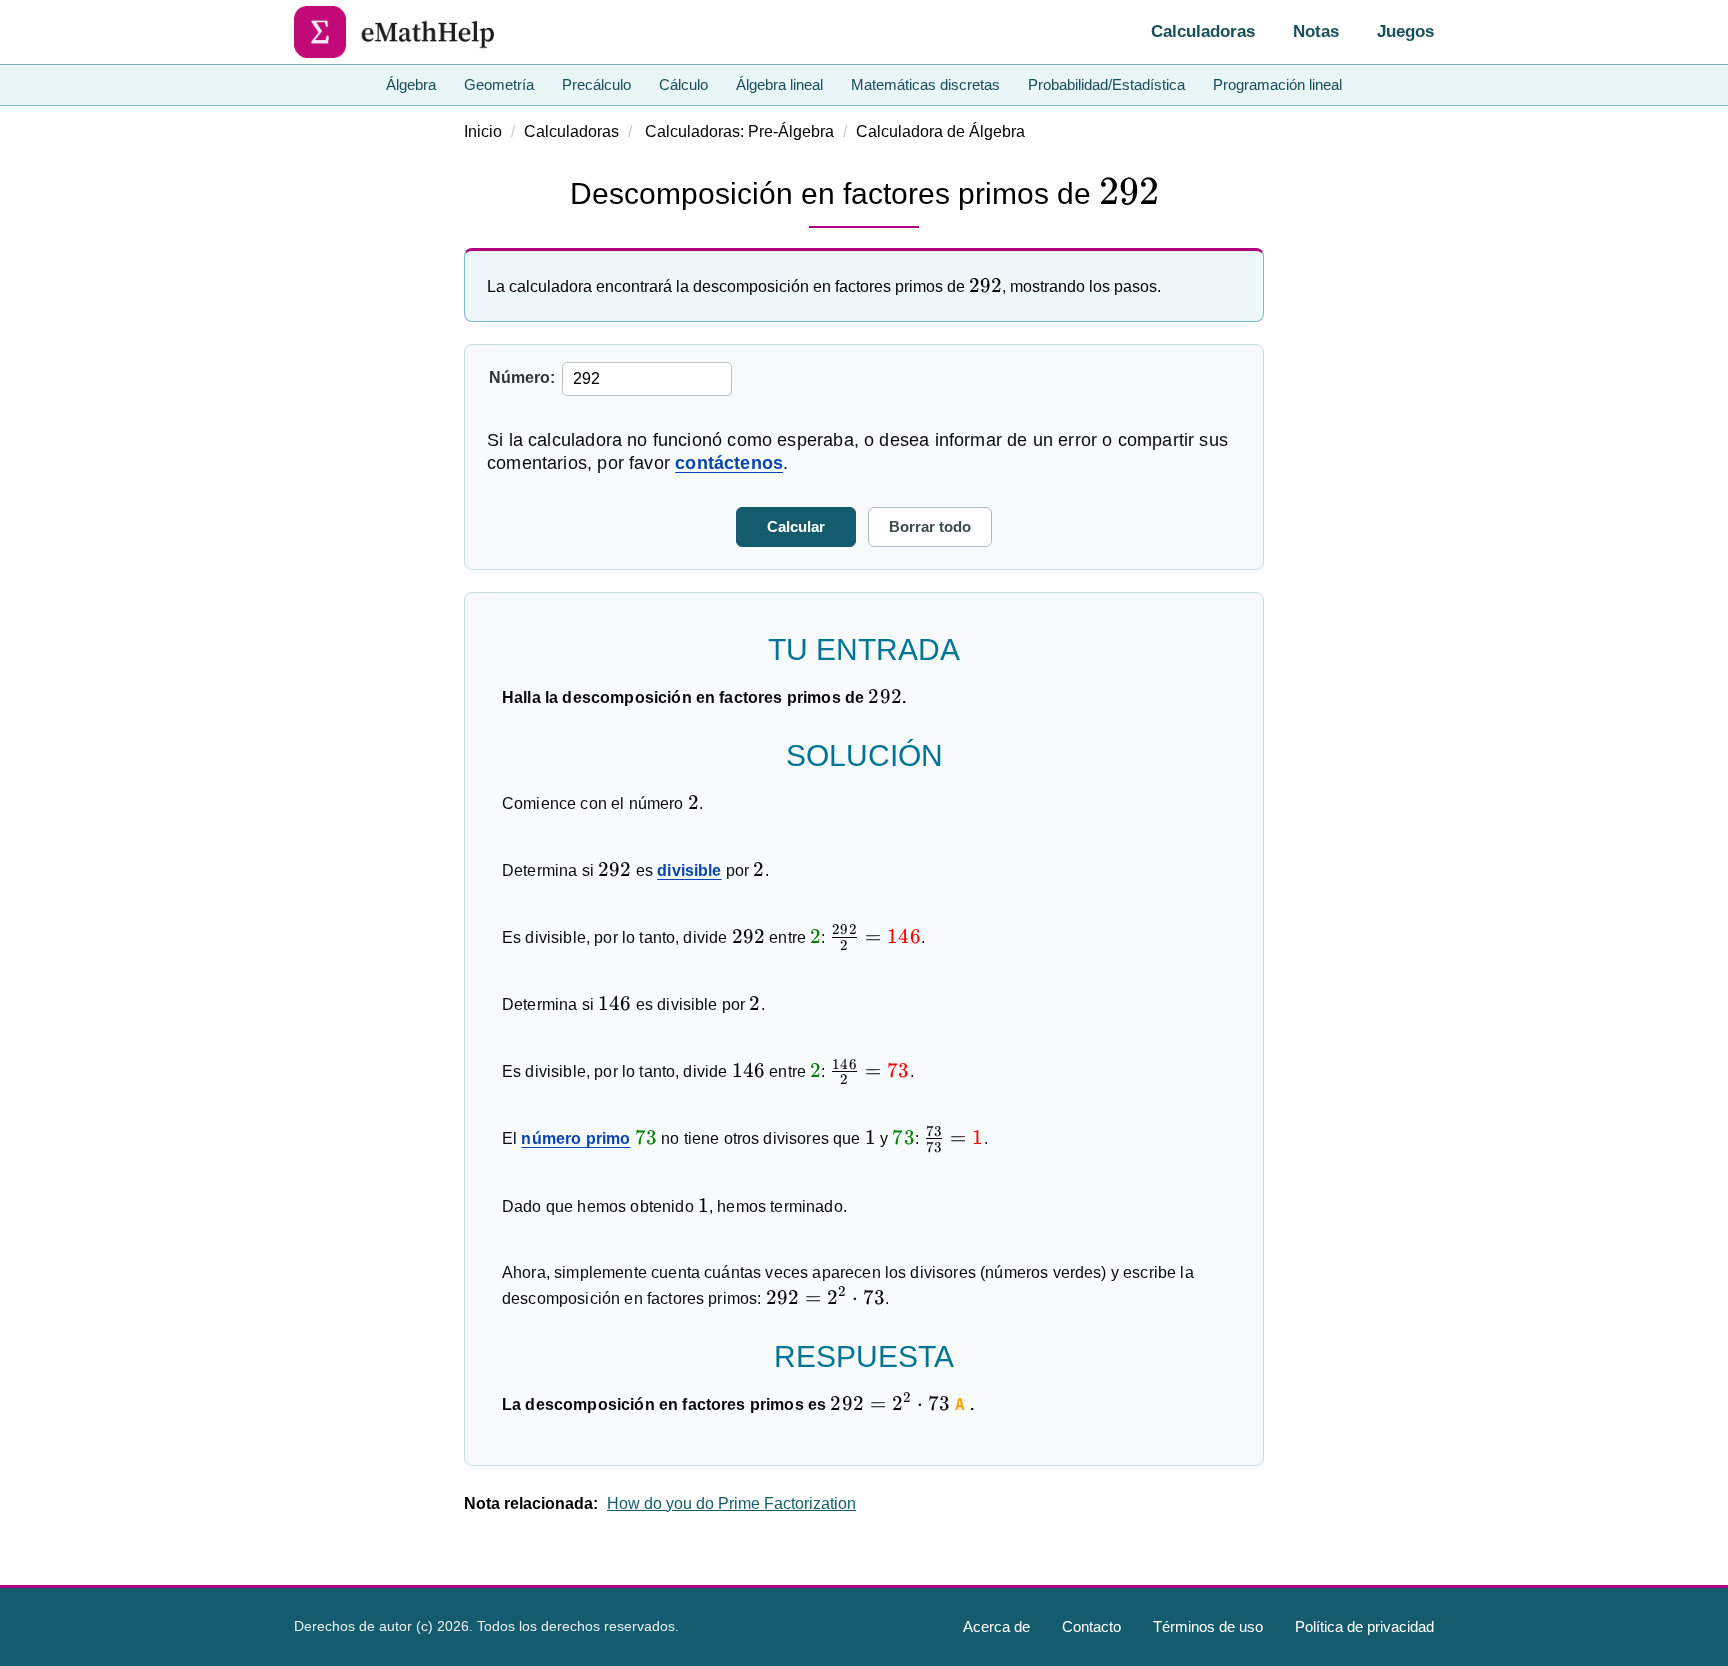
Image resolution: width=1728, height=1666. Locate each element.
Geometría (499, 84)
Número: (522, 377)
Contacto (1091, 1626)
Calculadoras (1203, 31)
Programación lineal (1277, 84)
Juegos (1405, 31)
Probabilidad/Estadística (1106, 84)
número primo (575, 1138)
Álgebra (411, 84)
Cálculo (683, 84)
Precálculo (596, 84)
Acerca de (996, 1626)
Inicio (483, 131)
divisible (689, 870)
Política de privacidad (1364, 1626)
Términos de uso (1208, 1626)
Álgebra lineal (779, 84)
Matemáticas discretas (925, 84)
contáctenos (729, 463)
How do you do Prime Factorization (731, 1503)
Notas (1316, 31)
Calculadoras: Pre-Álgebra (739, 131)
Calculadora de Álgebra (940, 131)
